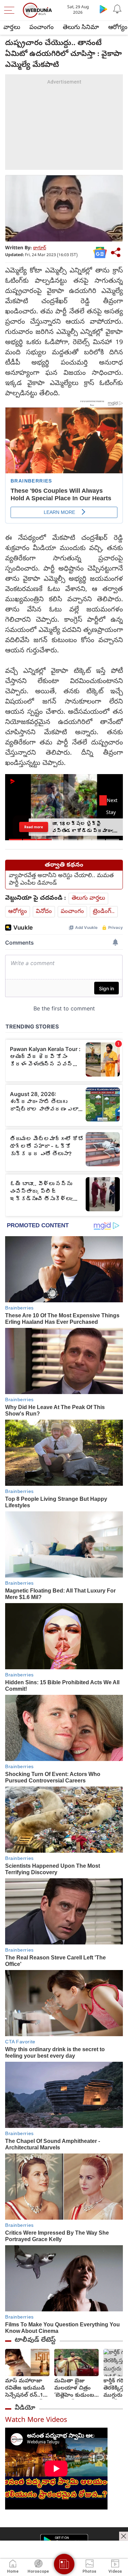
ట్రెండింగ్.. (104, 912)
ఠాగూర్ (40, 248)
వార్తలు (12, 28)
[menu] (11, 10)
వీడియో (25, 2408)
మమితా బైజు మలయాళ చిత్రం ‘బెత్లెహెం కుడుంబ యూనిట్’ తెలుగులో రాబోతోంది (74, 2389)
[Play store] (103, 9)
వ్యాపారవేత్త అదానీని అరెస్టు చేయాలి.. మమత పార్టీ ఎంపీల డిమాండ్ (61, 880)
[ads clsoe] (124, 2536)
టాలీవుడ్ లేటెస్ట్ (35, 2340)
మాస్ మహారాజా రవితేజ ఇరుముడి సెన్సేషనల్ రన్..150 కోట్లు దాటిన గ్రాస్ (27, 2389)
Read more (34, 827)
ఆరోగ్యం (18, 912)
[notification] (117, 9)
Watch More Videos (36, 2421)
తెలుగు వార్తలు (88, 898)
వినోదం (44, 912)
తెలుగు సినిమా (81, 28)
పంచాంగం (41, 28)
